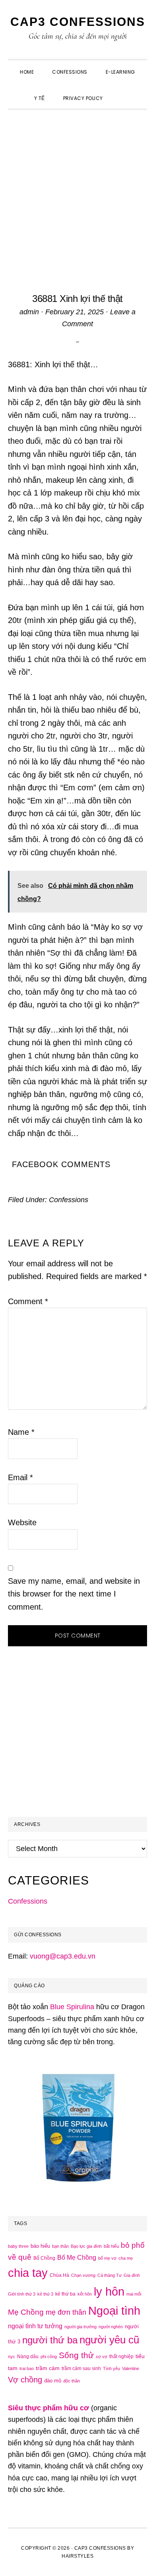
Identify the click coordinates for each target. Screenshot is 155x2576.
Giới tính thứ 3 (22, 2294)
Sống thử (76, 2355)
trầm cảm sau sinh (81, 2368)
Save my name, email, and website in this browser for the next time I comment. (74, 1594)
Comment (28, 1301)
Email (20, 1477)
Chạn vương (83, 2275)
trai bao (27, 2368)
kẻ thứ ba (65, 2294)
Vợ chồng (25, 2380)
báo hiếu (40, 2246)
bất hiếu (111, 2246)
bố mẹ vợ (107, 2258)
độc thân (72, 2381)
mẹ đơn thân (66, 2312)
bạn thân (60, 2246)
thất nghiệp (121, 2357)
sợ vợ (102, 2357)
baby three (18, 2246)
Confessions (69, 1200)
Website (22, 1522)
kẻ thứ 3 (45, 2294)
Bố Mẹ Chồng (77, 2257)
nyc (12, 2357)
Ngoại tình (114, 2311)
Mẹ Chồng (26, 2312)
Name (21, 1432)
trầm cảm (48, 2368)
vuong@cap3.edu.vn (63, 1956)
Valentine (131, 2368)
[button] (121, 91)
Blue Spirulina (72, 2007)
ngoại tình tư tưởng (35, 2326)
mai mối (134, 2294)
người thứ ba (50, 2340)
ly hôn (109, 2292)
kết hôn (85, 2294)
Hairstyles (77, 2556)
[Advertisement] (77, 192)
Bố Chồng (44, 2258)
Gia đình (132, 2275)
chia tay (28, 2273)
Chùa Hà (59, 2275)
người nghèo (111, 2327)
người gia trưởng (80, 2327)
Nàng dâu (28, 2357)
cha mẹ (126, 2258)
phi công (49, 2357)
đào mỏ (53, 2381)
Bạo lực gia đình (86, 2246)
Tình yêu (111, 2368)
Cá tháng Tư (109, 2275)
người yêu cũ (109, 2340)
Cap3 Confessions (78, 22)
